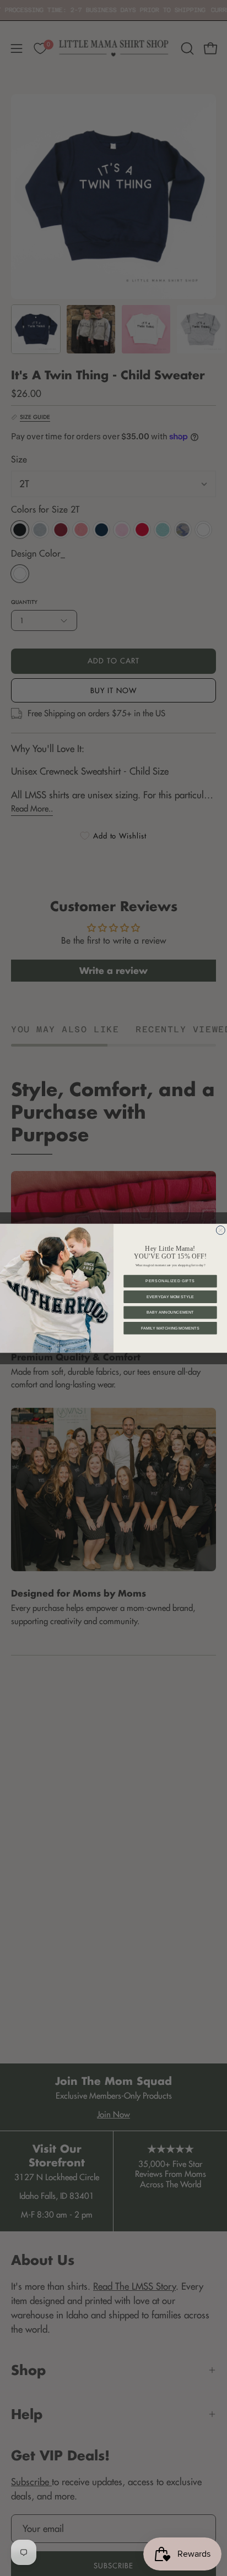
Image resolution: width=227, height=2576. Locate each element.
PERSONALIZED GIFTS (170, 1281)
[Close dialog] (220, 1230)
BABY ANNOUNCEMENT (170, 1312)
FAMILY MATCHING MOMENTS (170, 1328)
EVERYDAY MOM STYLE (170, 1297)
